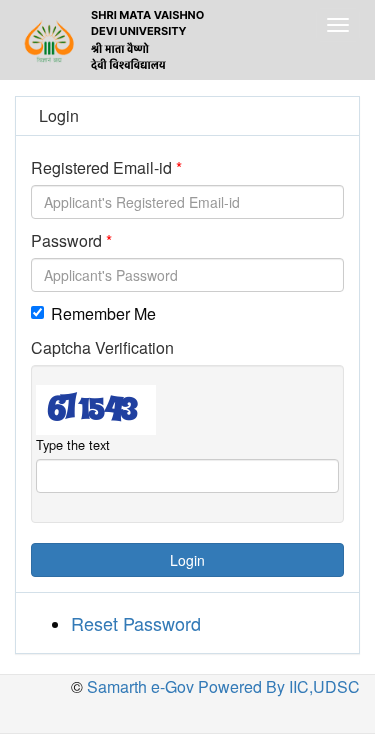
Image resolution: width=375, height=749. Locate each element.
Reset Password (136, 623)
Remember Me (103, 313)
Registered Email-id (101, 167)
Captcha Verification (102, 347)
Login (187, 560)
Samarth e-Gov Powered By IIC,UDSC (221, 686)
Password (66, 240)
